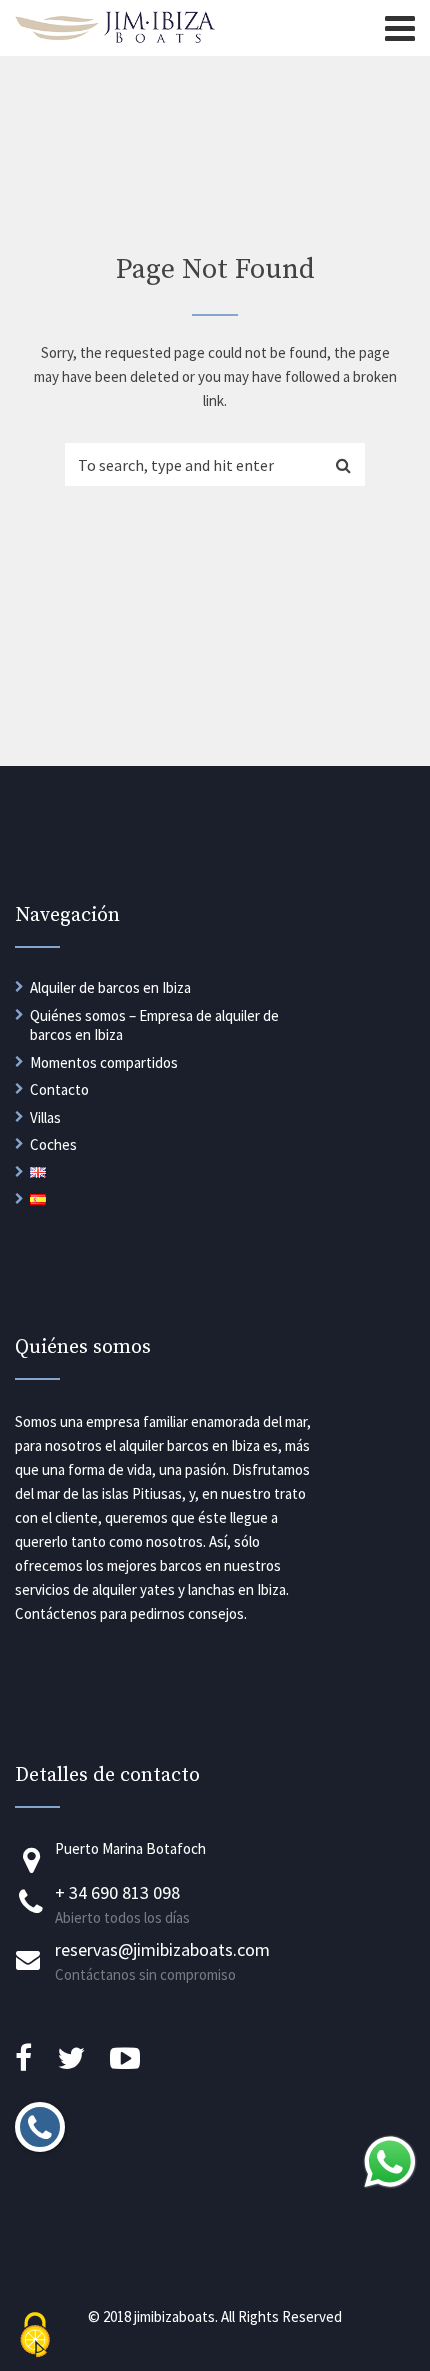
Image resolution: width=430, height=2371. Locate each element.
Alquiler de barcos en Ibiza (110, 987)
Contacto (59, 1089)
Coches (53, 1144)
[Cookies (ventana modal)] (35, 2336)
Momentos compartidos (104, 1062)
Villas (45, 1117)
